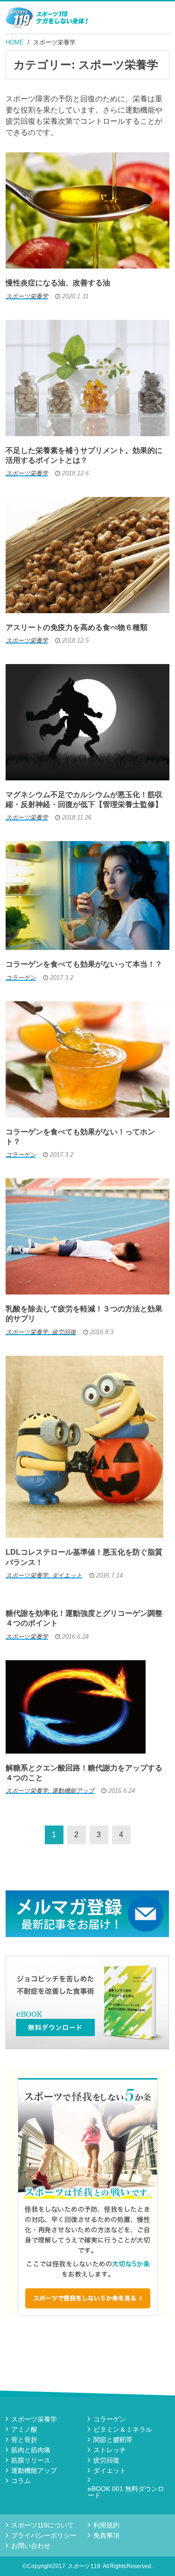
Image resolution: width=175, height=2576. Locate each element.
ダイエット (110, 2470)
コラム (21, 2481)
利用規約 (106, 2525)
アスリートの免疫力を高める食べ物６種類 (77, 627)
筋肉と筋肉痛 (31, 2450)
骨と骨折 (24, 2440)
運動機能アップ (34, 2470)
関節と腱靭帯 (113, 2440)
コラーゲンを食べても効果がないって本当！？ (84, 964)
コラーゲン (110, 2419)
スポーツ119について (42, 2525)
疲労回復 (106, 2460)
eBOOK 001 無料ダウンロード (126, 2492)
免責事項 (106, 2535)
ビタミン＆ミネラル (123, 2429)
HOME (15, 42)
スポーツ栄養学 (54, 42)
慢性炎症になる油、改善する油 (58, 283)
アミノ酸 (24, 2429)
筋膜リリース (31, 2460)
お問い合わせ (31, 2546)
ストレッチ (110, 2450)
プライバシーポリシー (44, 2535)
